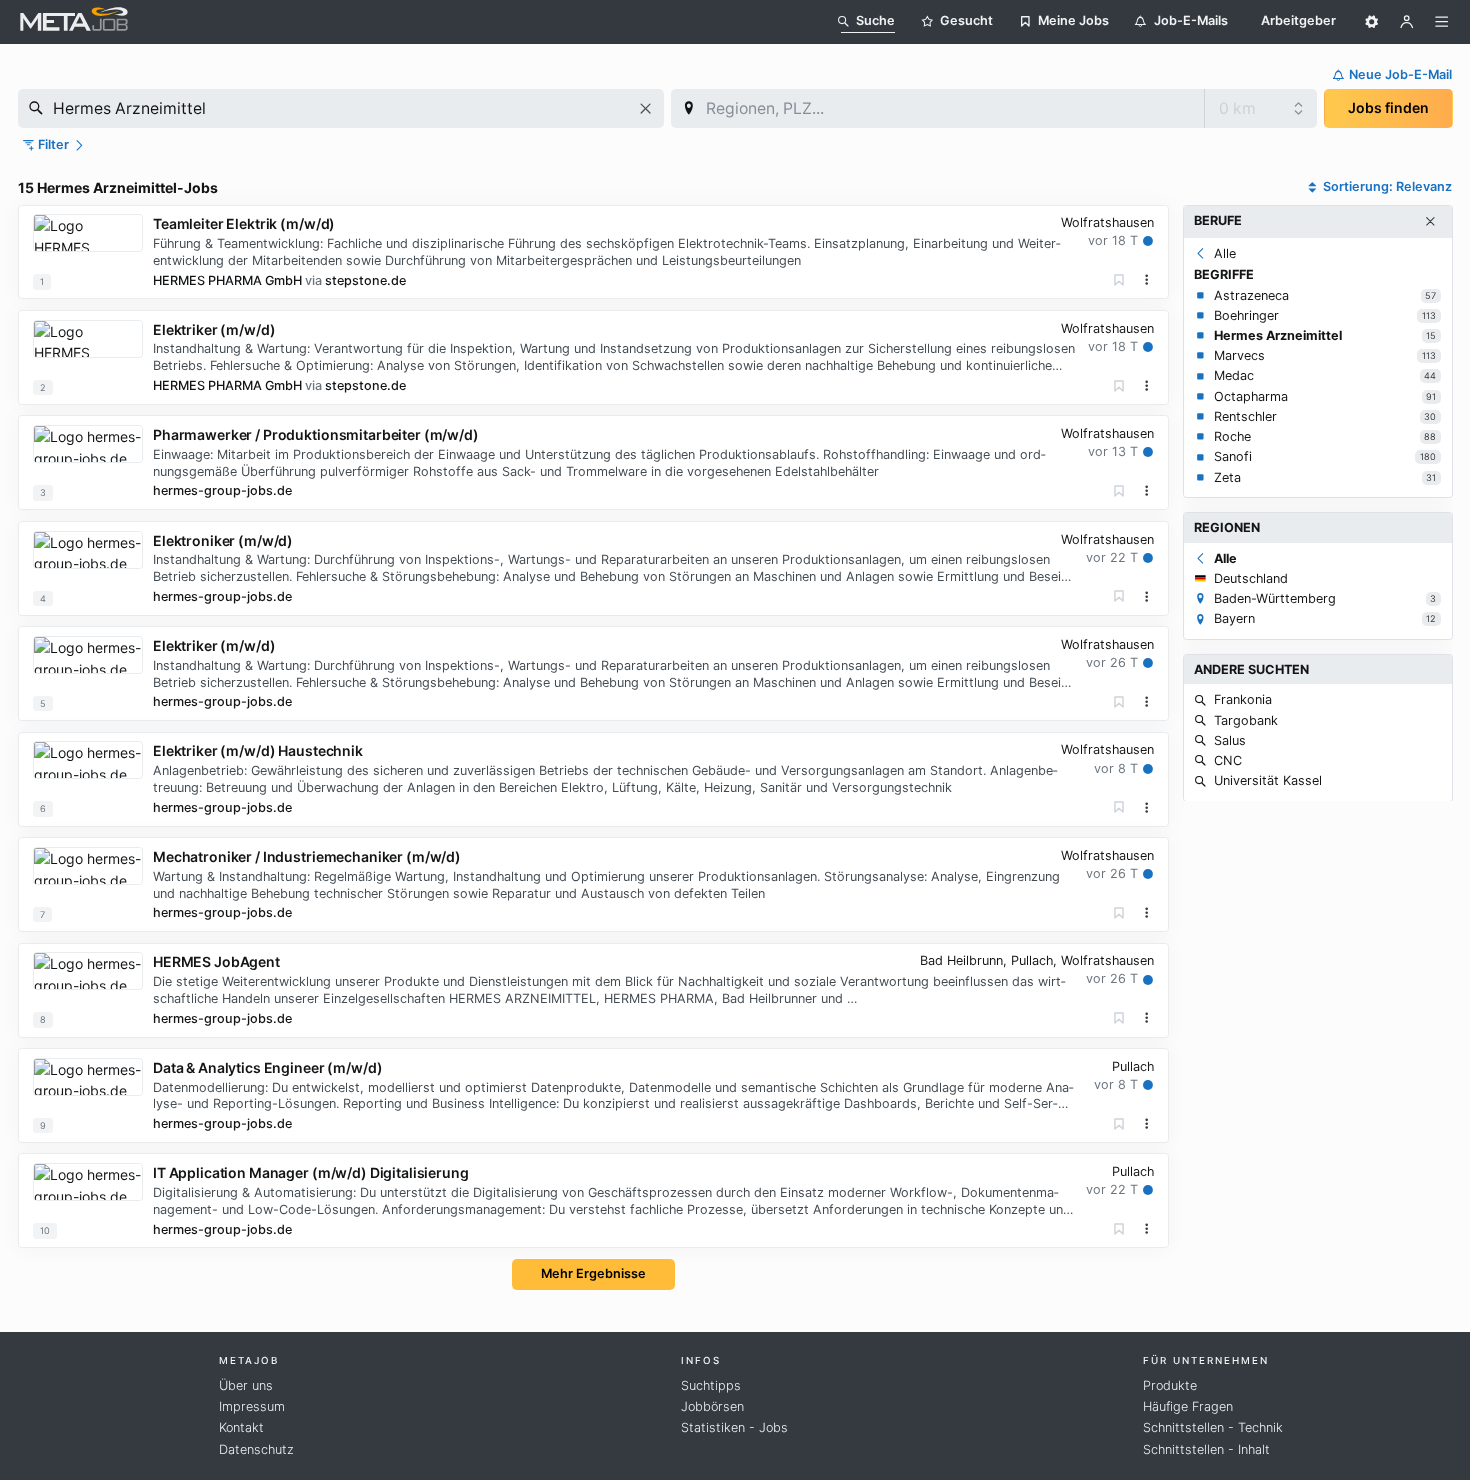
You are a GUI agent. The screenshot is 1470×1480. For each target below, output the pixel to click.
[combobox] (341, 108)
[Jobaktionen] (1147, 280)
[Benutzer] (1407, 22)
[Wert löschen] (645, 108)
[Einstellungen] (1372, 22)
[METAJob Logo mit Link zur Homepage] (74, 21)
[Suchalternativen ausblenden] (1430, 222)
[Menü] (1442, 22)
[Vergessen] (1119, 280)
